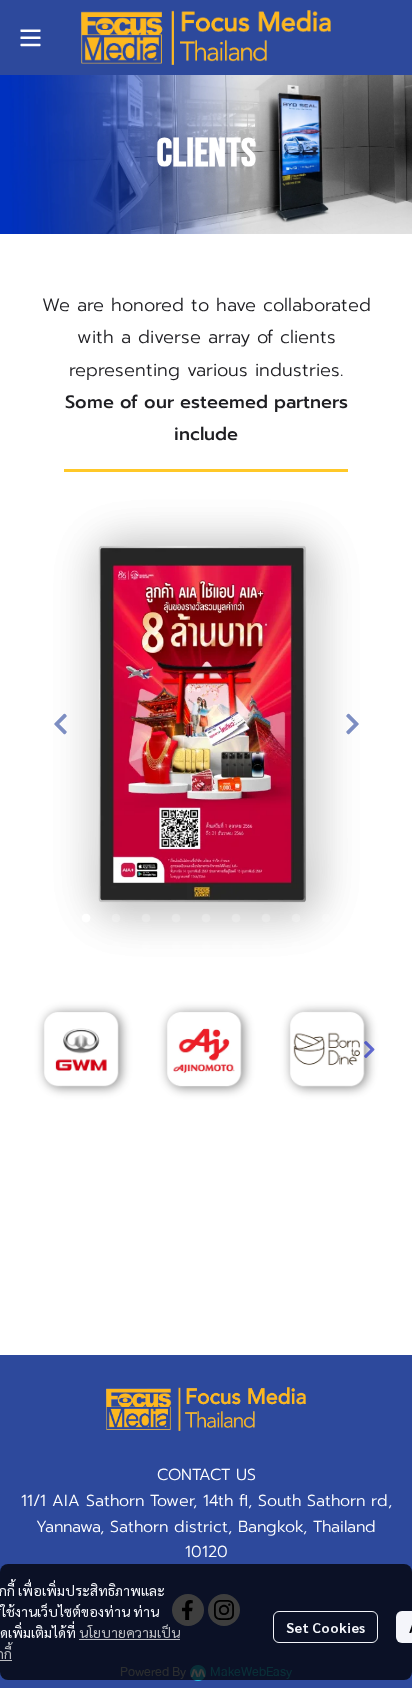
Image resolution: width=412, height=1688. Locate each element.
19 (296, 947)
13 (116, 947)
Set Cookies (325, 1627)
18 (266, 947)
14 (146, 947)
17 (236, 947)
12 (86, 947)
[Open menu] (30, 38)
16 (206, 947)
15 (176, 947)
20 (326, 947)
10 (326, 919)
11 (356, 919)
